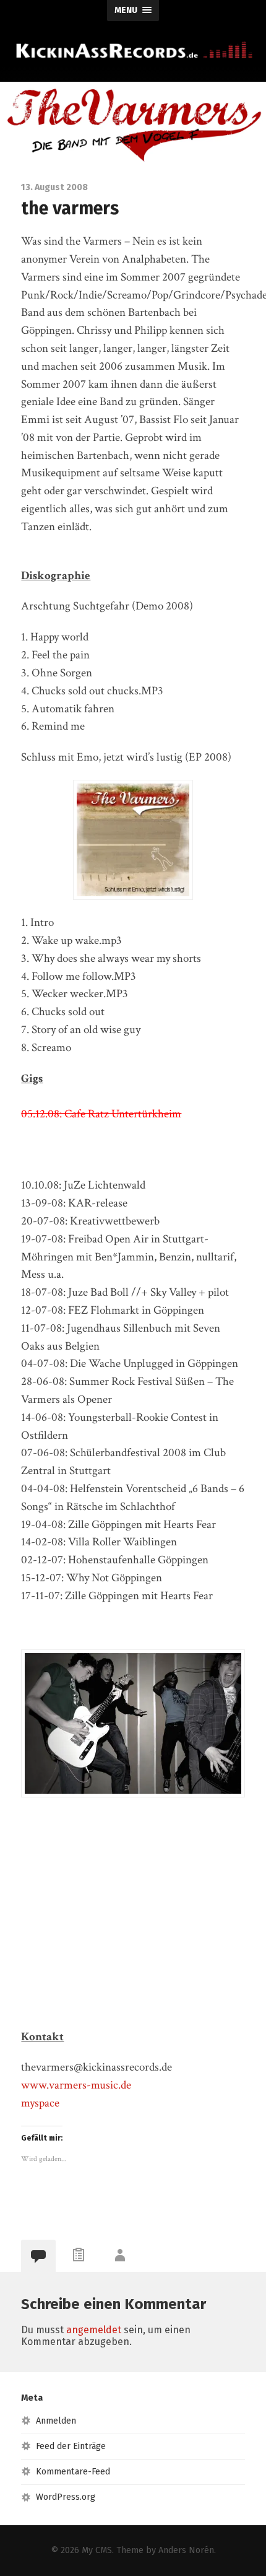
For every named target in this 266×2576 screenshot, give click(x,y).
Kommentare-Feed (73, 2472)
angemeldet (94, 2330)
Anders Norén (186, 2550)
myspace (40, 2103)
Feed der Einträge (71, 2446)
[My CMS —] (133, 50)
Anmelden (56, 2421)
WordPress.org (66, 2497)
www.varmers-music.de (76, 2085)
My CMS (97, 2550)
